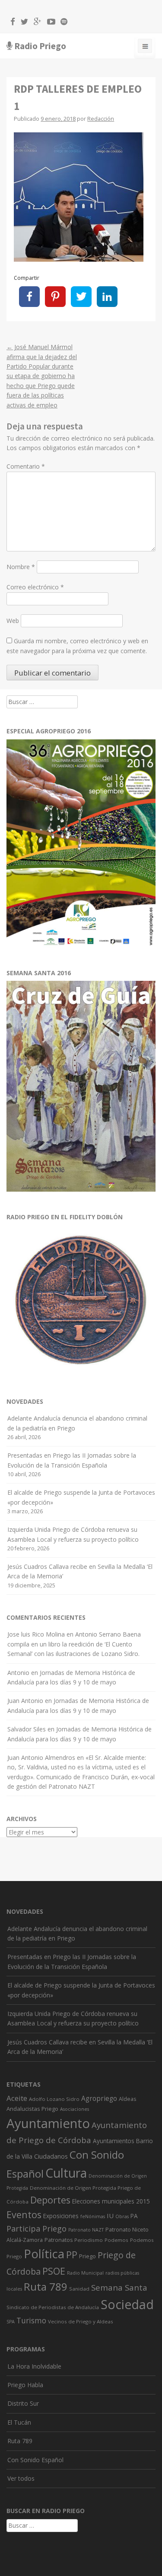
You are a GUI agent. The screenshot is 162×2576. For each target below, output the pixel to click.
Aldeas (127, 2099)
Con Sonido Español (35, 2460)
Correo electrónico (35, 587)
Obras (122, 2216)
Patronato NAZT (86, 2230)
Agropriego (99, 2098)
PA (134, 2216)
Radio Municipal (85, 2273)
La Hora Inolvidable (34, 2366)
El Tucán (19, 2422)
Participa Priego (37, 2229)
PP (72, 2255)
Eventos (24, 2214)
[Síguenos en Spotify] (62, 23)
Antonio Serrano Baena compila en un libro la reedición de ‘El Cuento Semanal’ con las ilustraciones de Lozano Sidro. (74, 1644)
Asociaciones (75, 2109)
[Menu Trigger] (145, 48)
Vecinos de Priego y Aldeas (81, 2321)
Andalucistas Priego (32, 2109)
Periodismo (89, 2240)
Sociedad (127, 2304)
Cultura (66, 2173)
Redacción (101, 119)
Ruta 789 (46, 2286)
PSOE (54, 2271)
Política (44, 2254)
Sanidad (79, 2289)
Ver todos (21, 2478)
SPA (11, 2322)
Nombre (21, 567)
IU (110, 2216)
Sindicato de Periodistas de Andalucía (53, 2307)
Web (13, 621)
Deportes (50, 2200)
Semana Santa (119, 2288)
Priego (87, 2256)
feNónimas (93, 2216)
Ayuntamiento (48, 2123)
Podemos (116, 2240)
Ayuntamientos (114, 2141)
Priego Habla (25, 2385)
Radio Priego (40, 46)
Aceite (17, 2098)
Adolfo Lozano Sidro (54, 2099)
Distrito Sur (23, 2403)
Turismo (31, 2321)
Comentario (26, 466)
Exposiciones (61, 2216)
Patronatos (59, 2240)
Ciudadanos (51, 2156)
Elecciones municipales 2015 (111, 2201)
